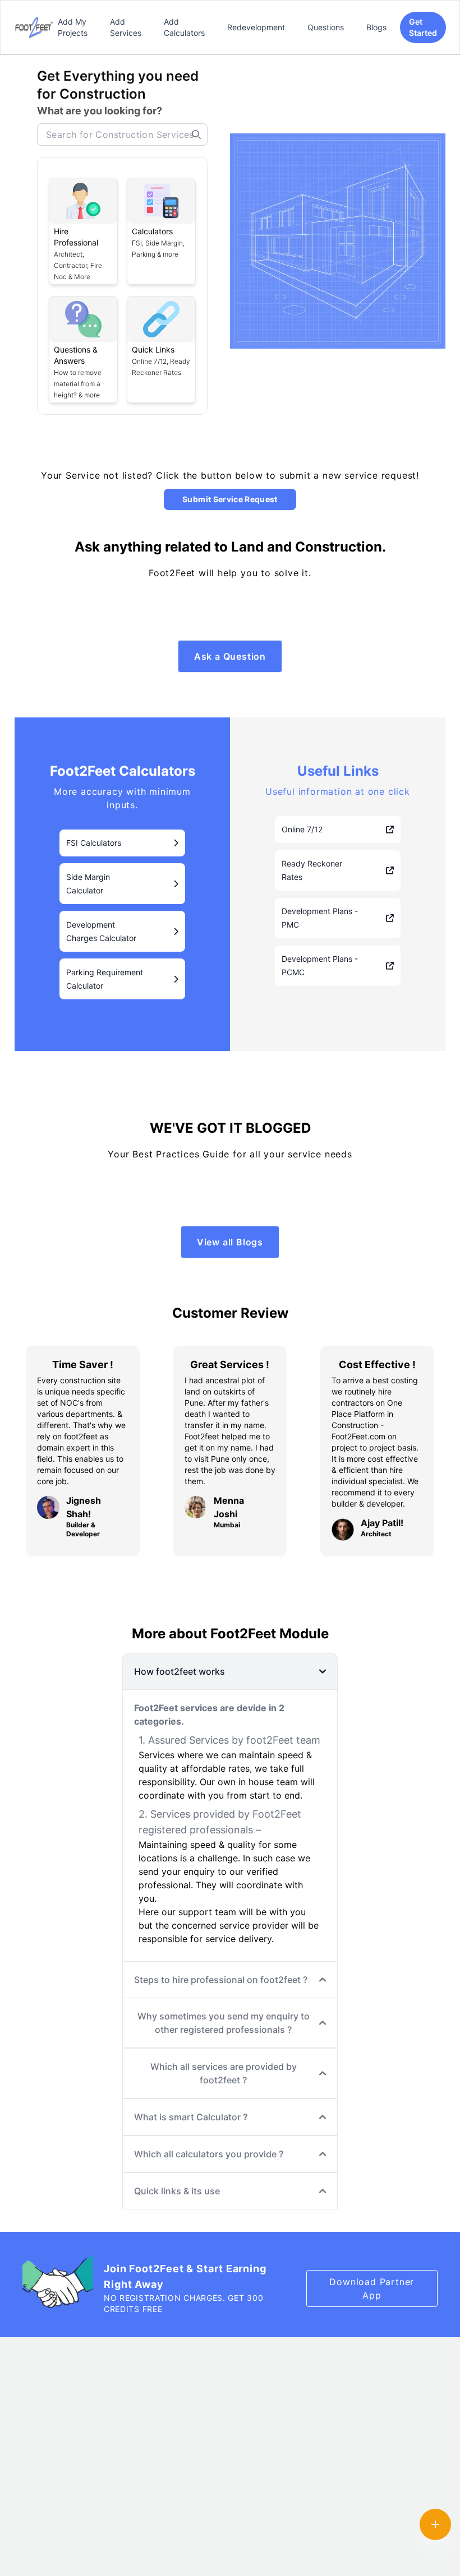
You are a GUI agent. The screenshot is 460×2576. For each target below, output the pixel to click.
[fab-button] (435, 2524)
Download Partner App (372, 2288)
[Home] (34, 27)
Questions (326, 27)
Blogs (376, 27)
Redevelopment (256, 27)
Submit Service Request (230, 499)
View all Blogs (230, 1242)
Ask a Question (230, 656)
